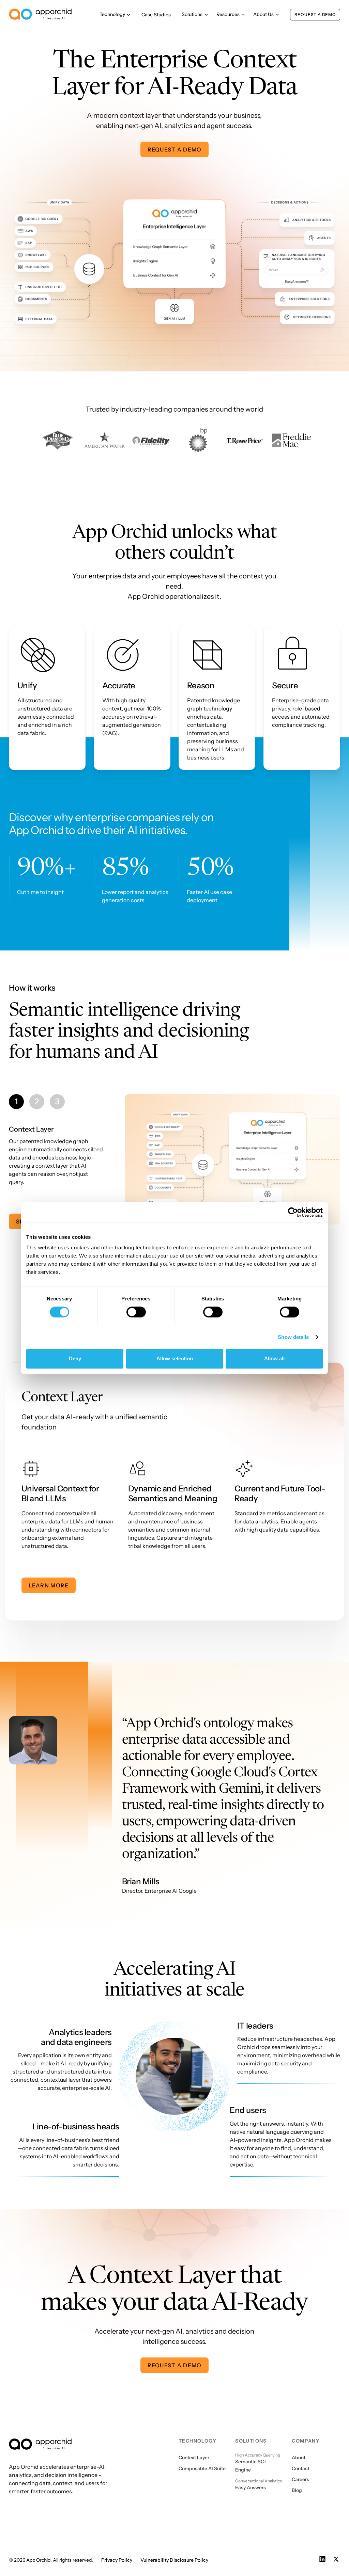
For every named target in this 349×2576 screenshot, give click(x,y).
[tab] (16, 1102)
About (299, 2453)
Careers (300, 2475)
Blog (297, 2485)
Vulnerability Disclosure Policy (174, 2555)
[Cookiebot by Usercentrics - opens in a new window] (293, 1212)
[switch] (136, 1312)
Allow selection (175, 1358)
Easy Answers (251, 2483)
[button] (115, 14)
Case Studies (156, 15)
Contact (301, 2464)
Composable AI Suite (202, 2464)
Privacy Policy (117, 2555)
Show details (293, 1337)
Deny (75, 1358)
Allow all (274, 1358)
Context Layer (194, 2453)
